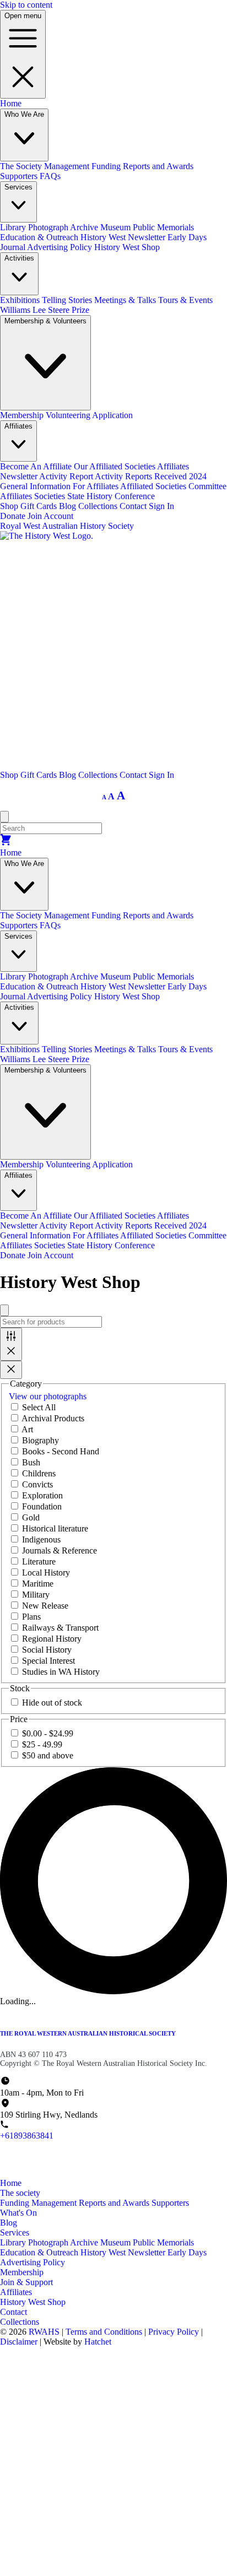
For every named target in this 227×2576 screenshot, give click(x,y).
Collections (99, 506)
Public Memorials (163, 227)
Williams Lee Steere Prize (45, 310)
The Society (22, 166)
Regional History (52, 1639)
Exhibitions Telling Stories (47, 300)
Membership (23, 415)
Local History (46, 1573)
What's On (18, 2213)
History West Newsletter (124, 237)
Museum (117, 227)
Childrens (39, 1473)
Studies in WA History (61, 1672)
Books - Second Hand (61, 1451)
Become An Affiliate (37, 466)
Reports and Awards (158, 166)
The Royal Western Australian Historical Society (88, 2033)
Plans (31, 1617)
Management (68, 166)
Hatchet (98, 2342)
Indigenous (41, 1539)
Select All (39, 1407)
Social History (47, 1650)
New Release (45, 1606)
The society (20, 2193)
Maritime (38, 1584)
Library (14, 227)
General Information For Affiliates (60, 486)
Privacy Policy (175, 2332)
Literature (39, 1562)
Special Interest (48, 1661)
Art (27, 1429)
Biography (40, 1440)
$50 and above (48, 1755)
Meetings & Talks (126, 300)
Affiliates (16, 2292)
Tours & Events (185, 300)
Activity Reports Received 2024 (151, 476)
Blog (69, 506)
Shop (10, 506)
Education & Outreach (40, 237)
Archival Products (53, 1418)
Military (36, 1595)
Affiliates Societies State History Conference (77, 496)
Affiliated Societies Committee (173, 486)
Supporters (20, 176)
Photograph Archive (64, 227)
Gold (31, 1517)
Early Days (187, 2252)
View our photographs (48, 1396)
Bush (31, 1462)
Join (35, 516)
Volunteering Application (89, 415)
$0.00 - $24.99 (48, 1733)
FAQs (50, 176)
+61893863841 (27, 2136)
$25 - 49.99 (42, 1744)
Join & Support (26, 2282)
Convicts (37, 1484)
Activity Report (67, 476)
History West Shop (127, 247)
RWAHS (44, 2332)
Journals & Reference (60, 1551)
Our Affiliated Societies (115, 466)
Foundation (42, 1506)
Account (58, 516)
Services (15, 2233)
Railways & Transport (60, 1628)
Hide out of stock (52, 1703)
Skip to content (26, 5)
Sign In (161, 506)
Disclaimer (20, 2342)
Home (11, 103)
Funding (107, 166)
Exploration (42, 1495)
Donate (13, 516)
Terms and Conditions (105, 2332)
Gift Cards (40, 506)
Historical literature (55, 1528)
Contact (134, 506)
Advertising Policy (61, 247)
